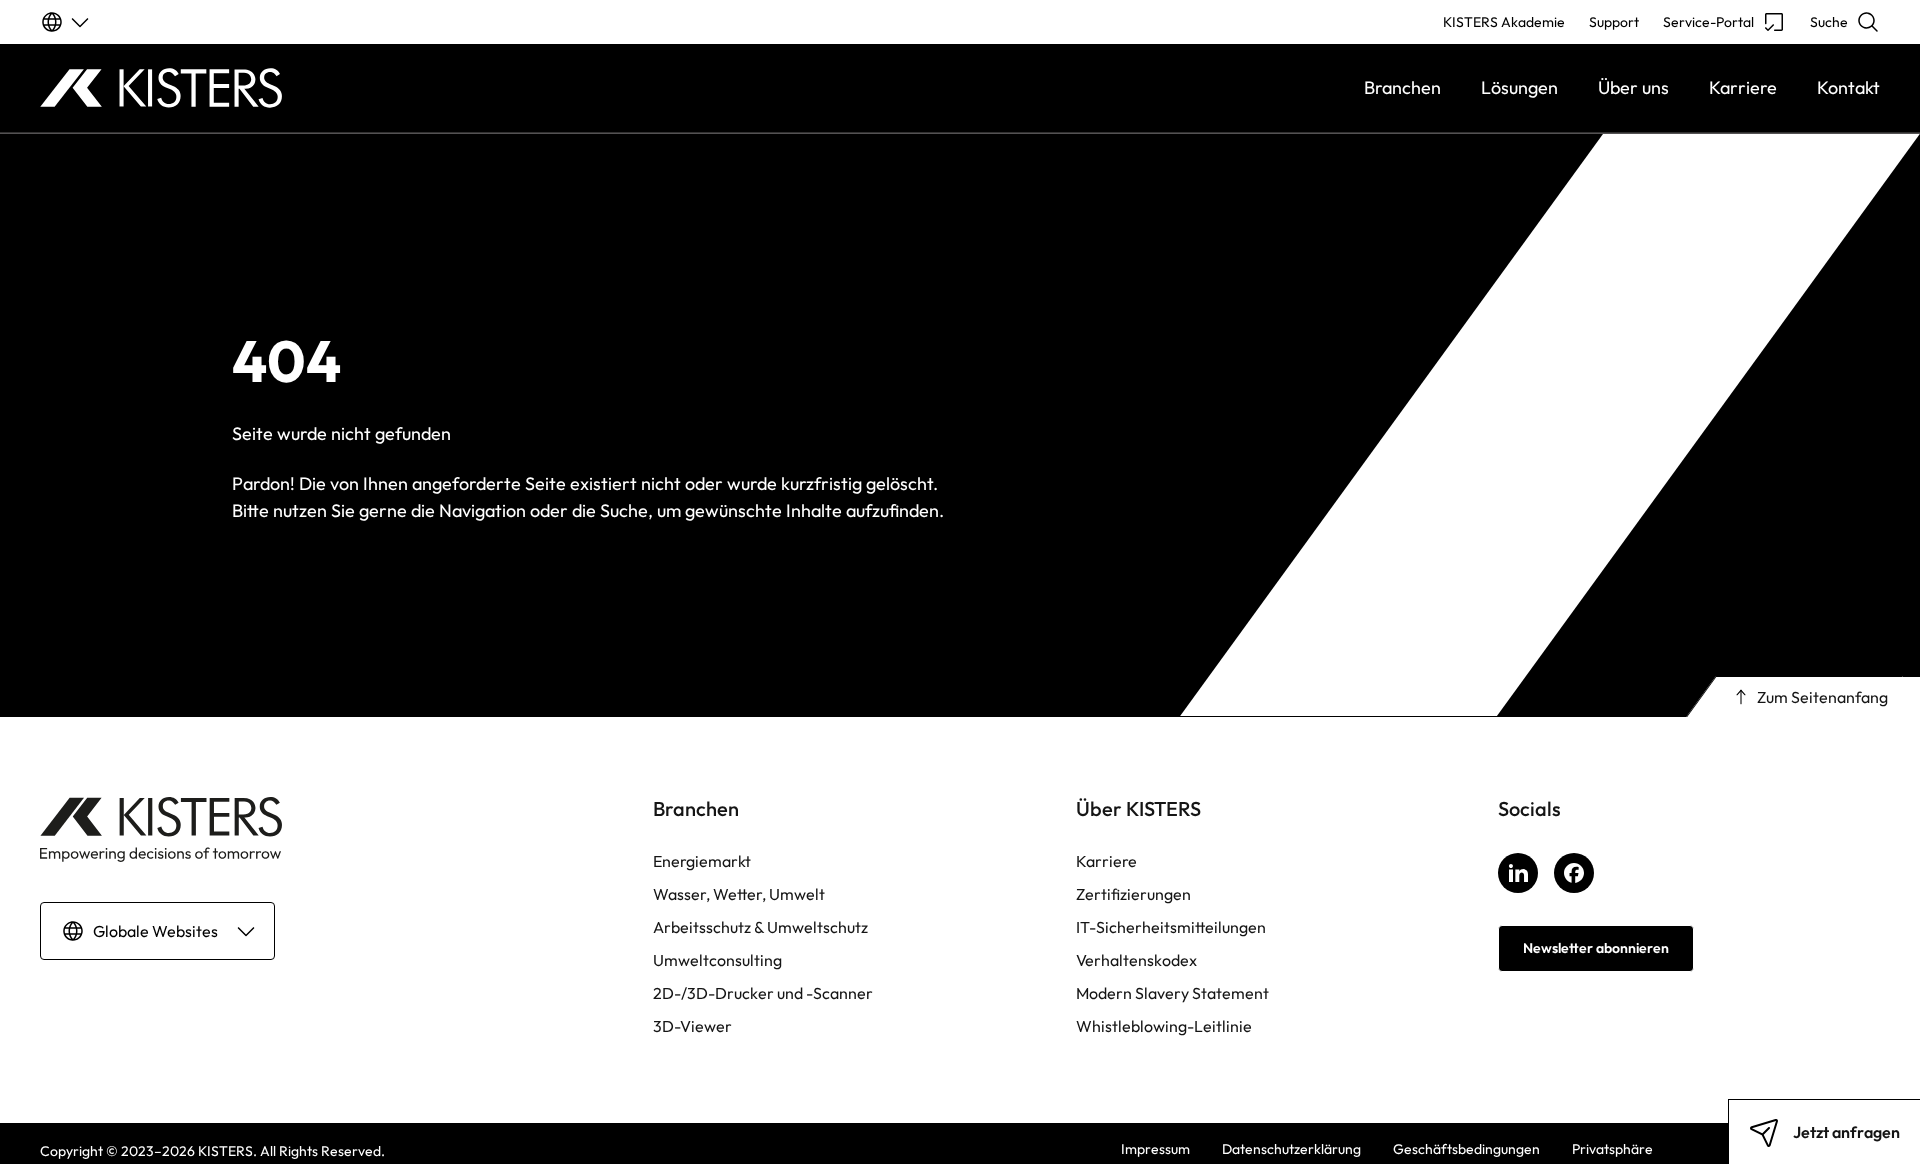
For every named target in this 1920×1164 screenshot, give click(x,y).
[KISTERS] (270, 88)
